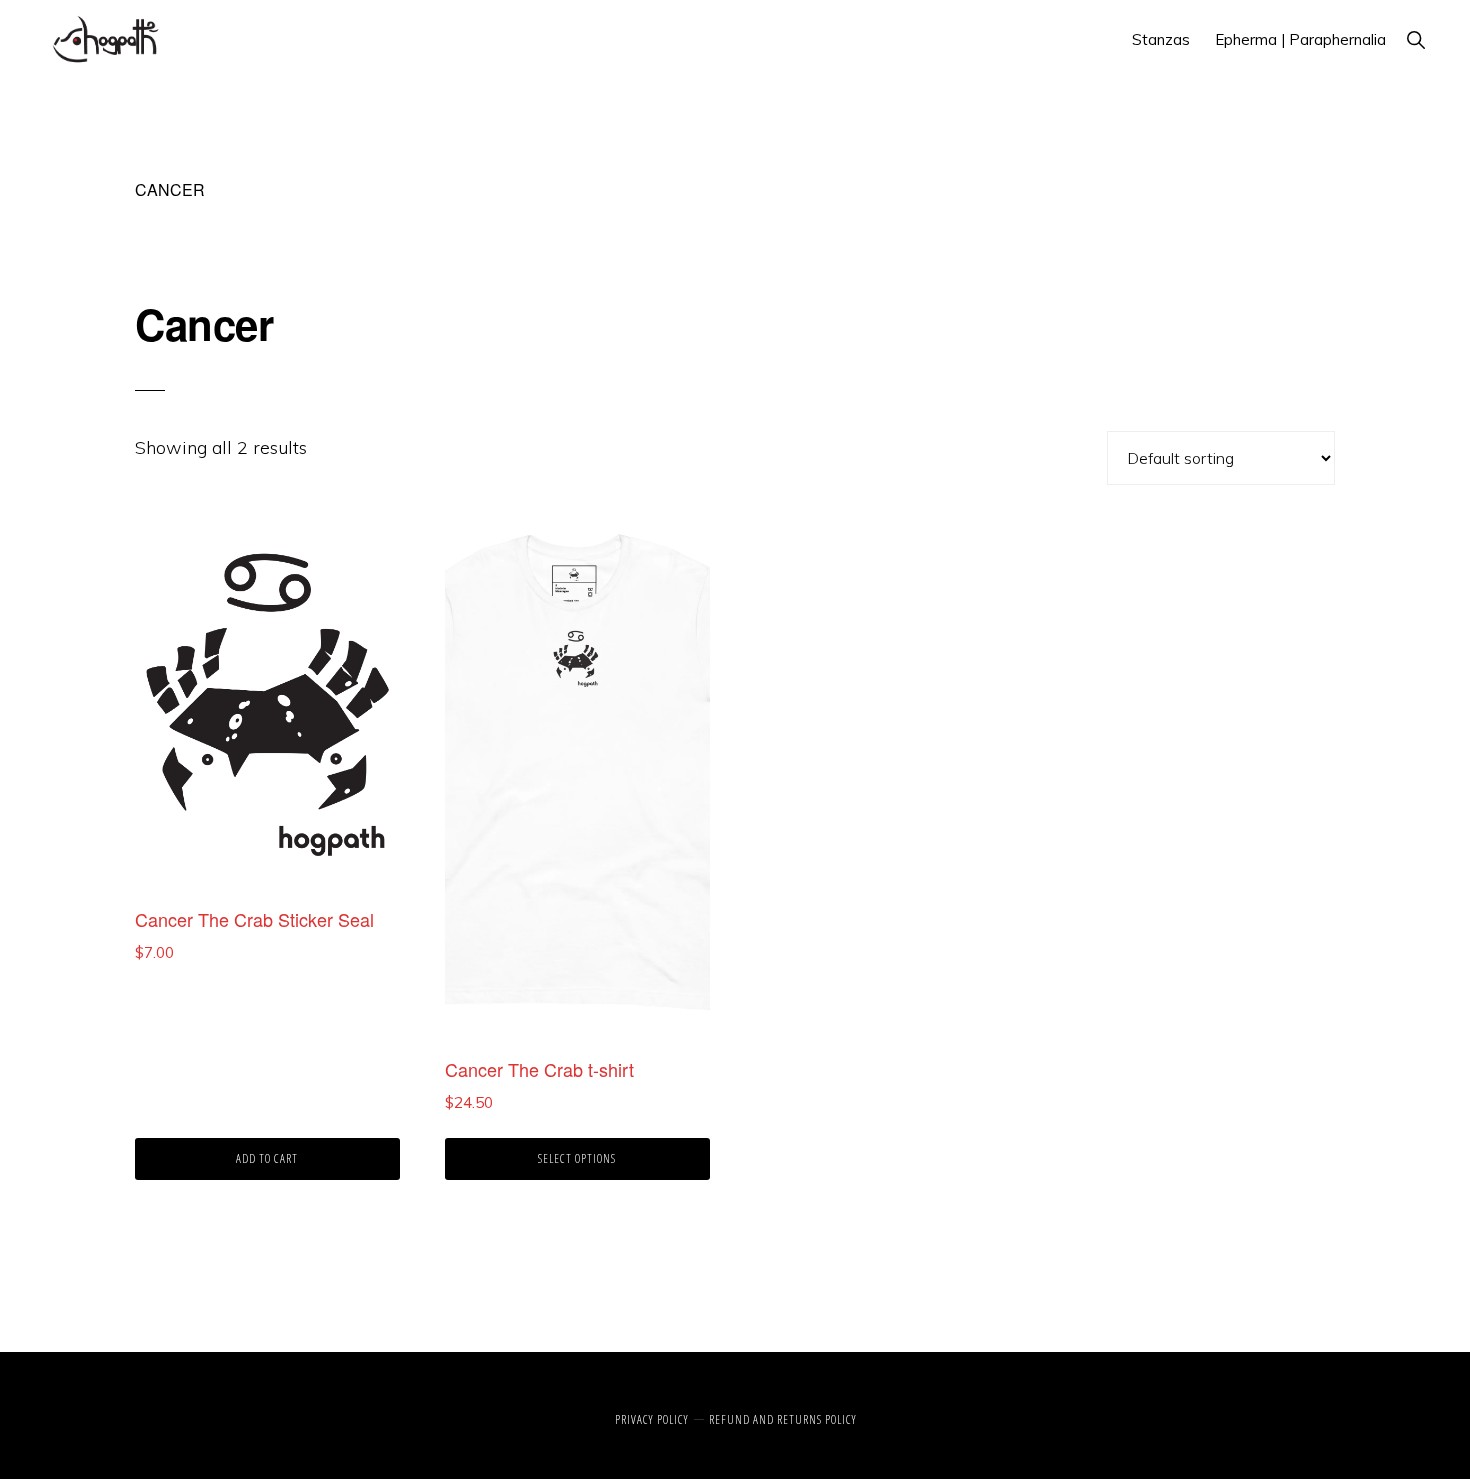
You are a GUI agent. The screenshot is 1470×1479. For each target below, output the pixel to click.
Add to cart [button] (267, 1158)
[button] (1415, 39)
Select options (577, 1158)
